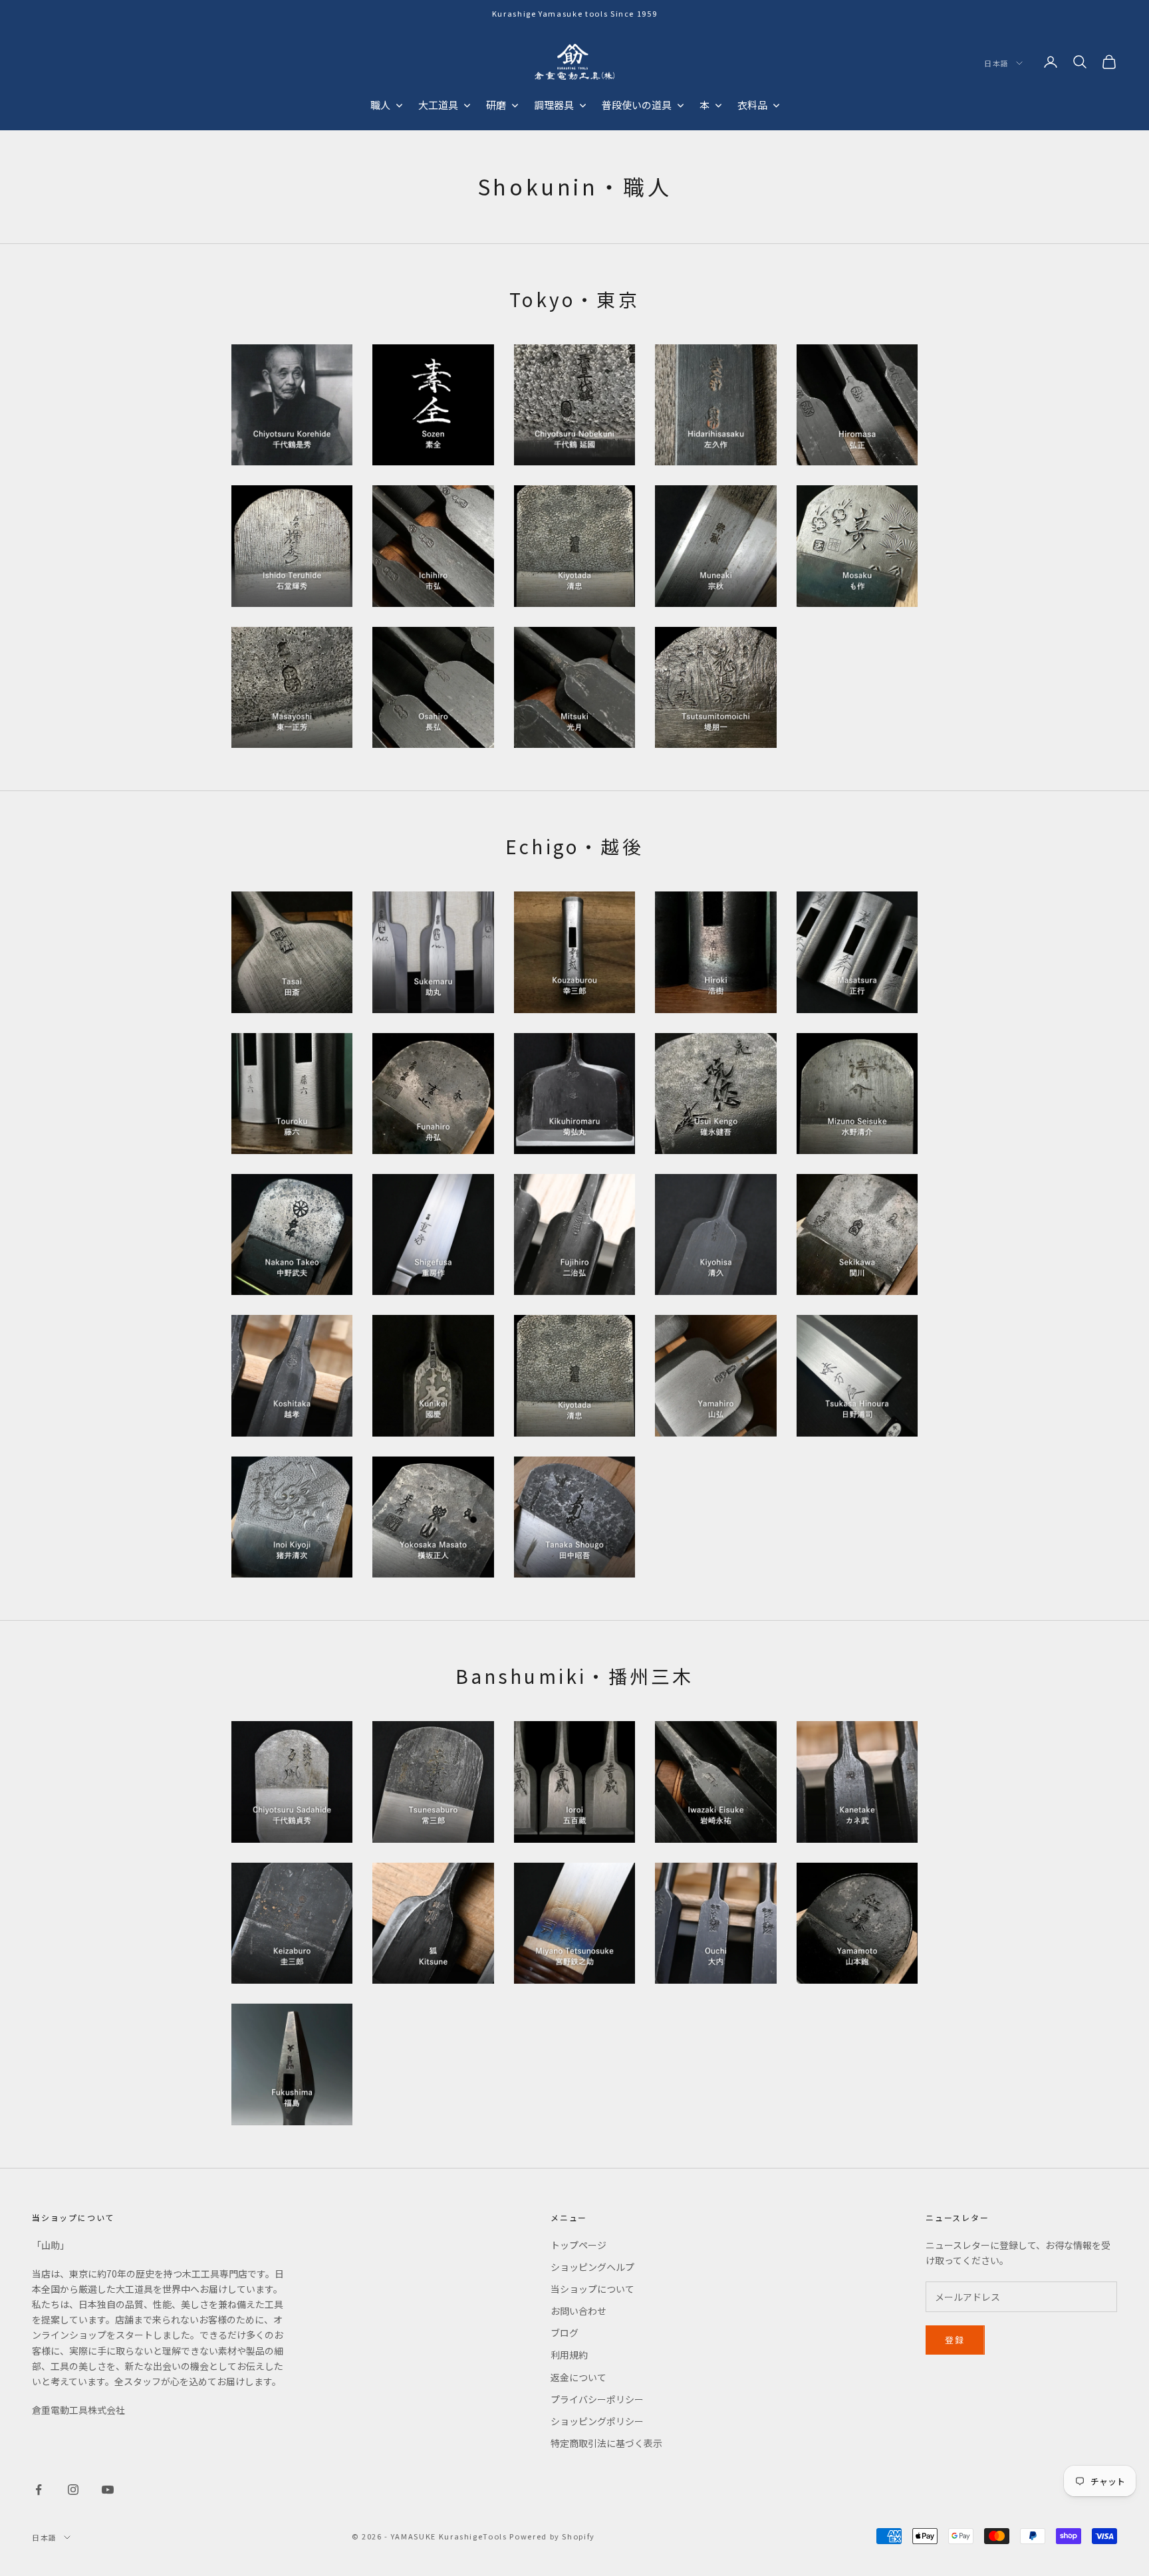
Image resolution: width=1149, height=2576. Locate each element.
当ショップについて (592, 2289)
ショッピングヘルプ (592, 2267)
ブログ (565, 2333)
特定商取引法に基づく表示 (606, 2443)
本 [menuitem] (704, 105)
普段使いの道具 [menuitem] (637, 105)
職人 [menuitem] (380, 105)
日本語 (997, 63)
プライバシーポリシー (597, 2399)
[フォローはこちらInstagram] (73, 2490)
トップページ (578, 2245)
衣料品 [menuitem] (752, 105)
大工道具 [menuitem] (438, 105)
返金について (578, 2377)
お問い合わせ (578, 2311)
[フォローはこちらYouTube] (108, 2490)
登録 (955, 2340)
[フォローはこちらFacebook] (39, 2490)
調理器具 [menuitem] (554, 105)
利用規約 (569, 2355)
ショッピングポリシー (597, 2421)
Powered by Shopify (552, 2536)
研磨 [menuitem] (496, 105)
